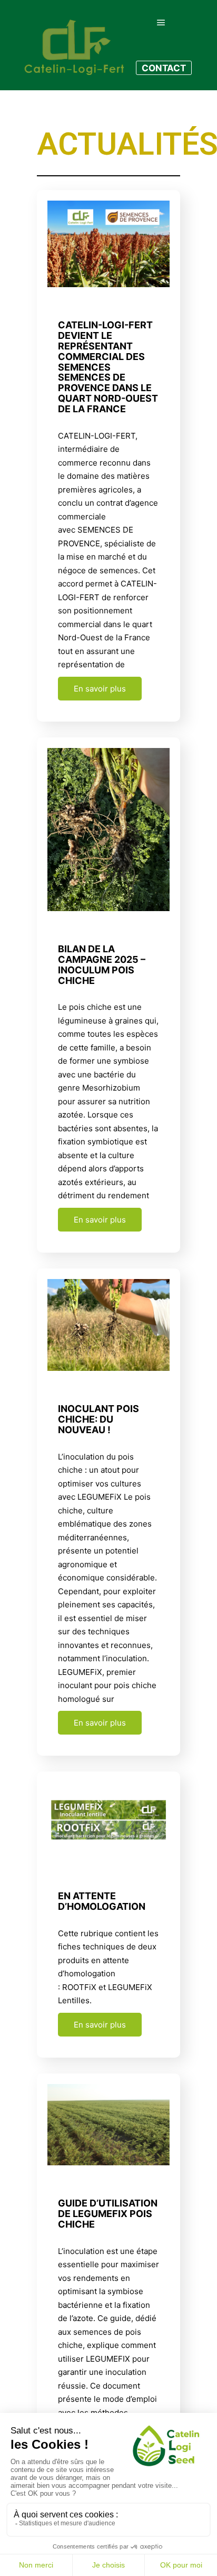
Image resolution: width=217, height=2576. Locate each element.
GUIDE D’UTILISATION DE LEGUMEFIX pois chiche (108, 2214)
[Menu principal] (161, 23)
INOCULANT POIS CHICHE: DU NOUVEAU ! (98, 1419)
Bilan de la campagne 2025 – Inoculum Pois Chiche (102, 964)
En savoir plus (100, 689)
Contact (164, 68)
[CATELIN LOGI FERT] (74, 45)
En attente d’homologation (102, 1901)
